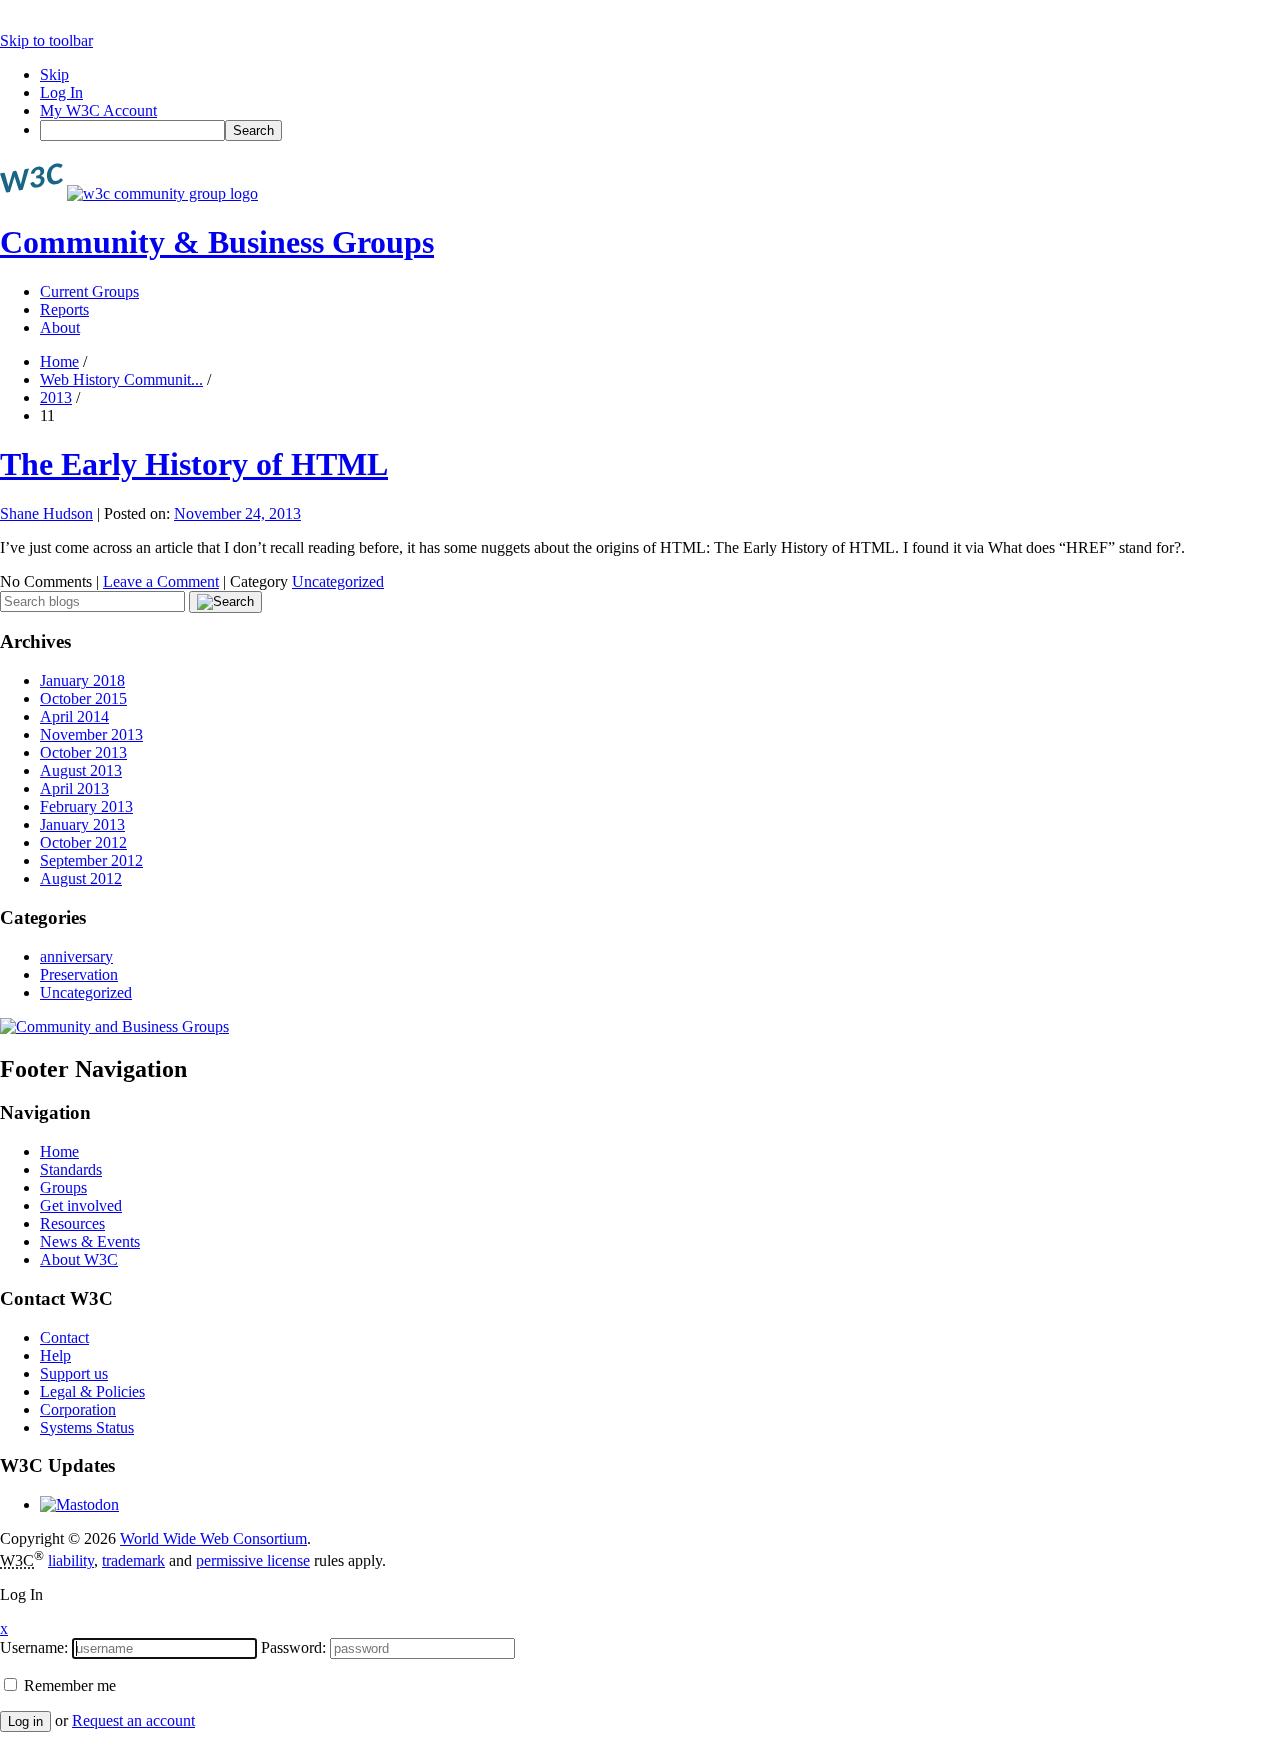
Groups (63, 1187)
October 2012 (83, 842)
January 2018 (82, 680)
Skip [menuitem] (54, 74)
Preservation (79, 974)
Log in (25, 1721)
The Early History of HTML (194, 464)
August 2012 (81, 878)
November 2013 (91, 734)
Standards (71, 1169)
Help (55, 1355)
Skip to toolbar (46, 40)
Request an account (133, 1720)
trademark (133, 1560)
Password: (293, 1647)
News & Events (90, 1241)
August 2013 (81, 770)
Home (59, 361)
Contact (64, 1337)
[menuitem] (660, 130)
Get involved (81, 1205)
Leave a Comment (161, 581)
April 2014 (74, 716)
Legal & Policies (92, 1391)
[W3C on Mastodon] (79, 1504)
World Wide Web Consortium (213, 1538)
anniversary (76, 956)
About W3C (79, 1259)
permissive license (253, 1560)
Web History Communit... (121, 379)
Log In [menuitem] (61, 92)
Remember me (68, 1685)
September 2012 (91, 860)
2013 (56, 397)
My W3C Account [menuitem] (98, 110)
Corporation (78, 1409)
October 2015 (83, 698)
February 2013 (86, 806)
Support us (74, 1373)
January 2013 (82, 824)
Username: (34, 1647)
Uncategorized (338, 581)
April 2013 (74, 788)
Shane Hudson (46, 513)
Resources (72, 1223)
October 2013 (83, 752)
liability (71, 1560)
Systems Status (87, 1427)
